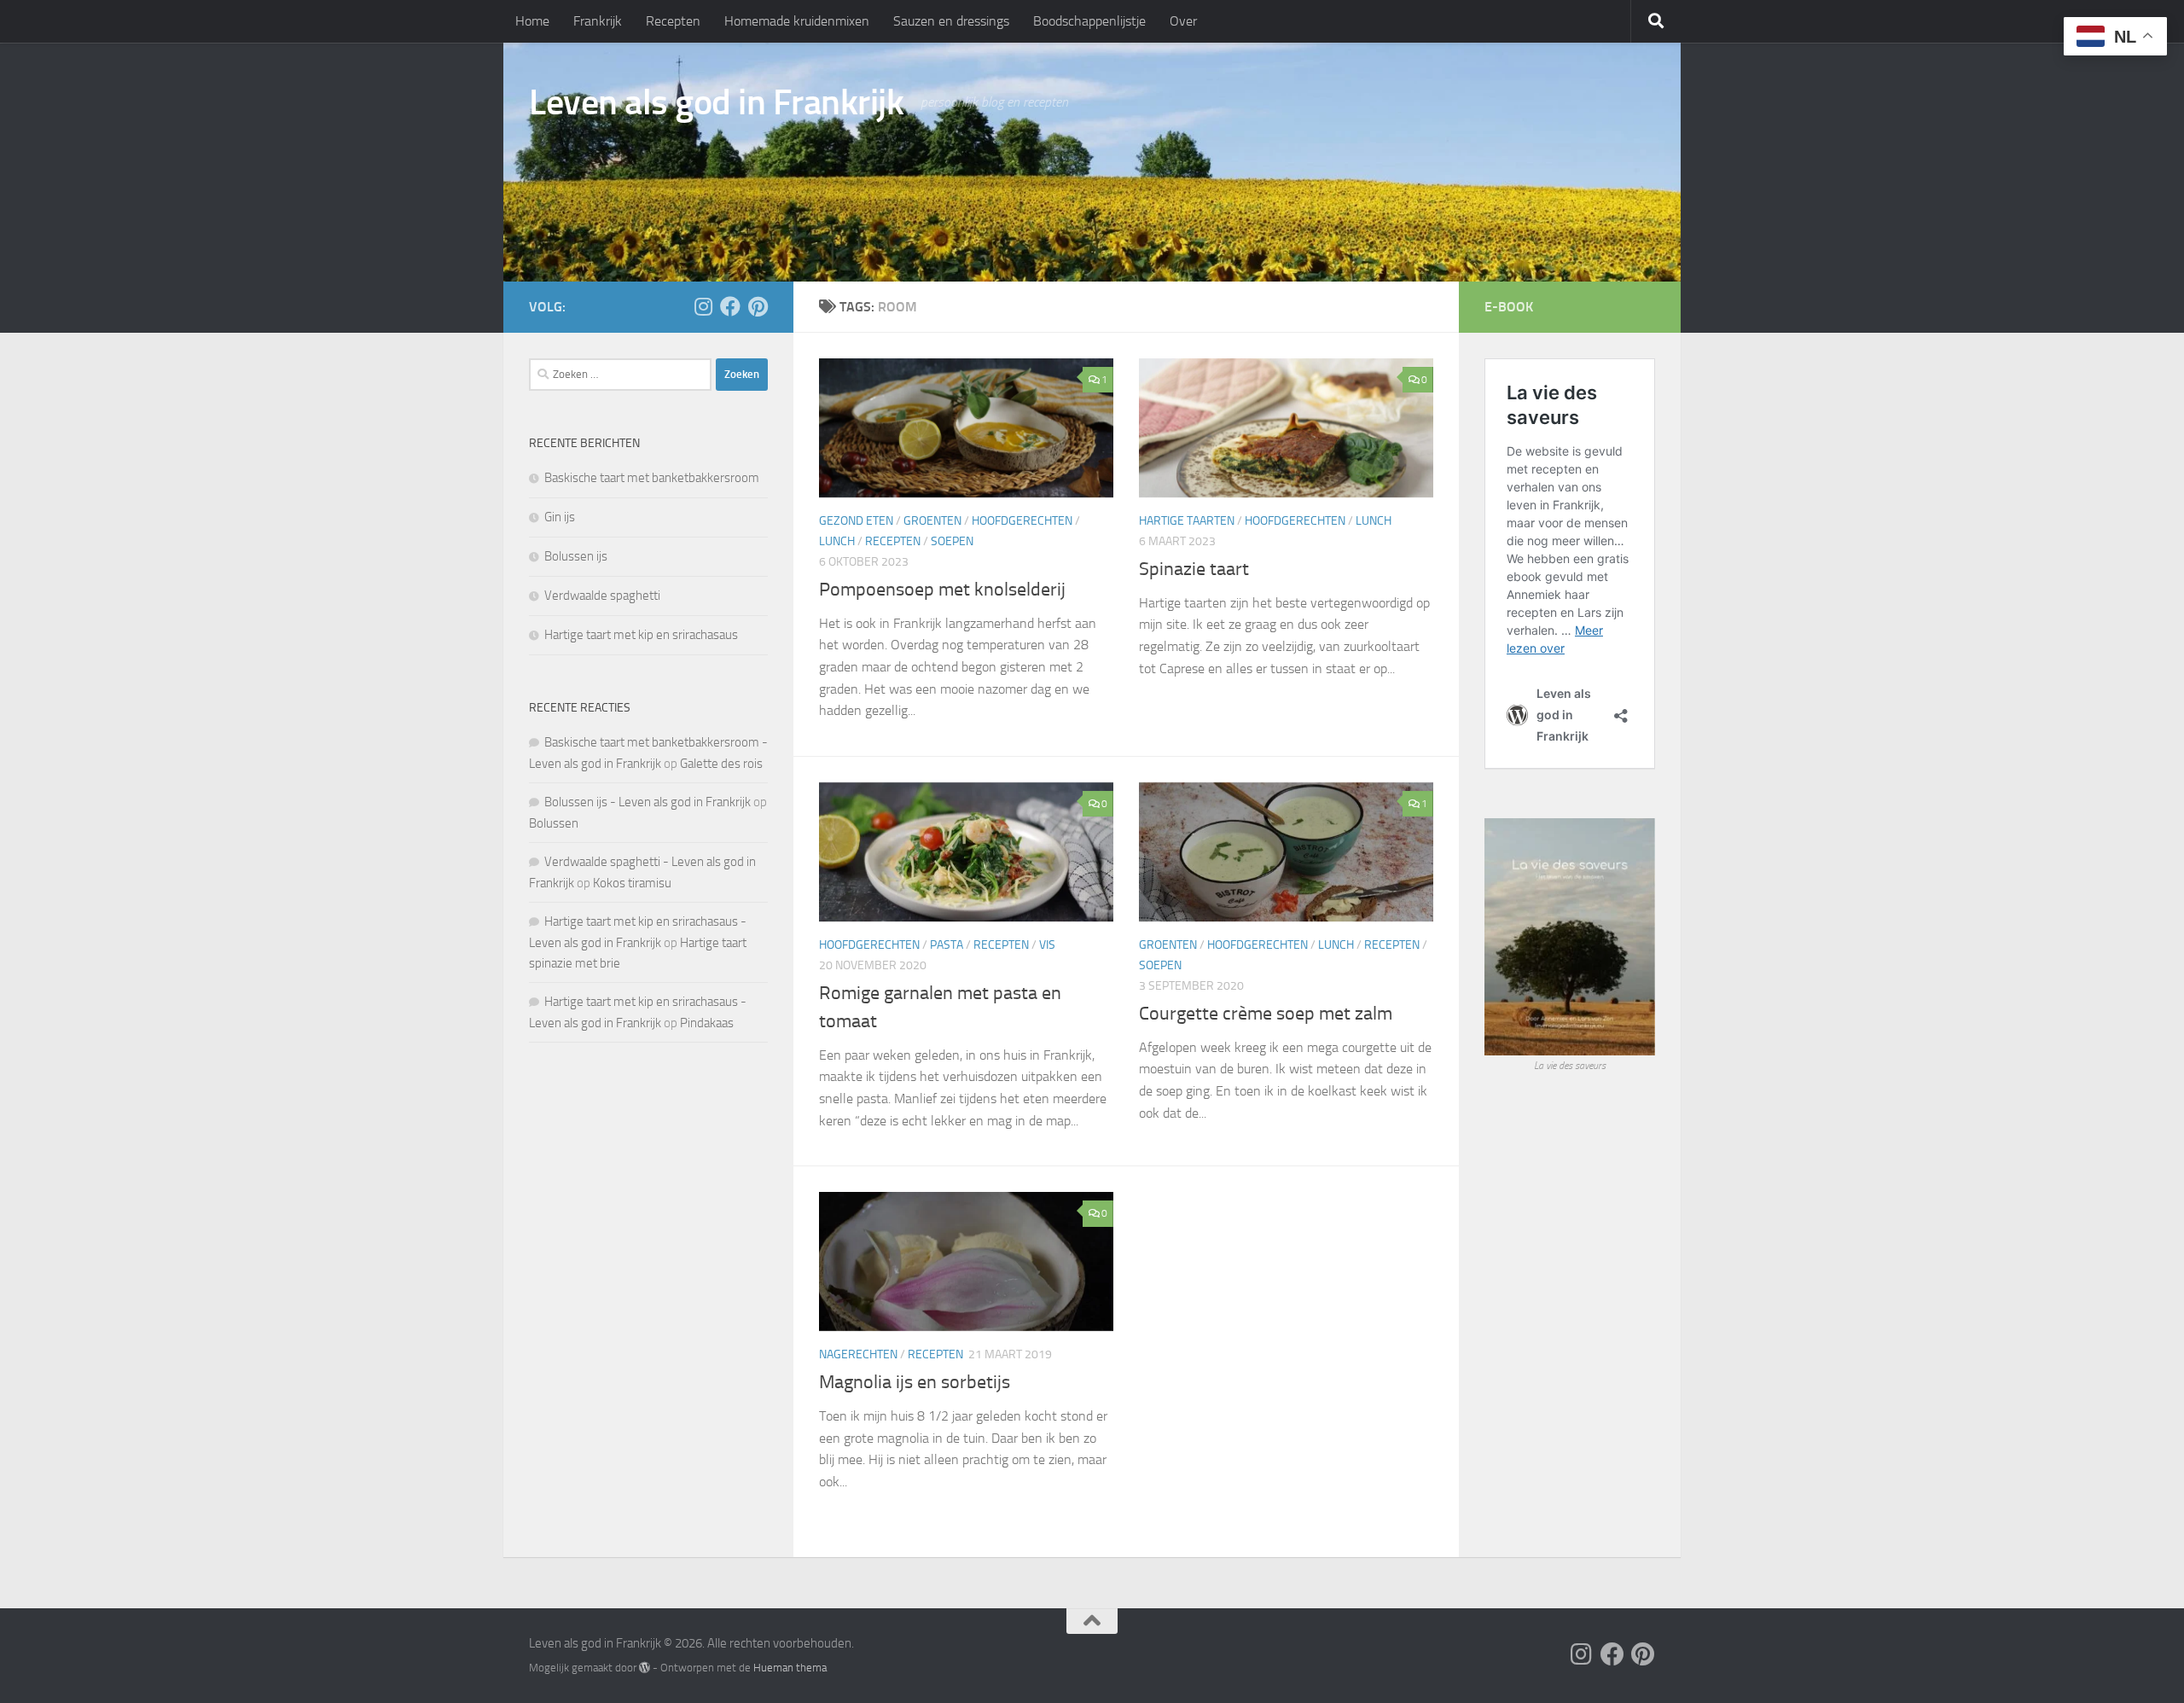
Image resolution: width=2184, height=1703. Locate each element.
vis (1047, 945)
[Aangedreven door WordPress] (645, 1668)
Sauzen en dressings (951, 21)
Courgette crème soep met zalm (1266, 1014)
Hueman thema (790, 1668)
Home (532, 21)
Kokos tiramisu (632, 883)
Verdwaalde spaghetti (602, 596)
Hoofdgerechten (1022, 521)
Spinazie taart (1194, 569)
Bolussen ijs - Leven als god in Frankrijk (648, 802)
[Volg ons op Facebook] (730, 306)
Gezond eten (856, 521)
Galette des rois (721, 764)
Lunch (837, 541)
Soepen (952, 541)
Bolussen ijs (576, 556)
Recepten (673, 21)
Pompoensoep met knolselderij (942, 590)
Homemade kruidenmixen (797, 21)
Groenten (932, 521)
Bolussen (554, 823)
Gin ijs (560, 517)
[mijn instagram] (703, 306)
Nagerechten (858, 1354)
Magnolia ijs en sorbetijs (915, 1382)
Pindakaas (707, 1023)
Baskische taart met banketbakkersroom (652, 478)
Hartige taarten (1187, 521)
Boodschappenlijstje (1089, 21)
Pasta (947, 945)
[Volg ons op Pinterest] (758, 306)
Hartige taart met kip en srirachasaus (641, 635)
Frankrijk (598, 21)
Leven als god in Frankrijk (716, 102)
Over (1183, 21)
